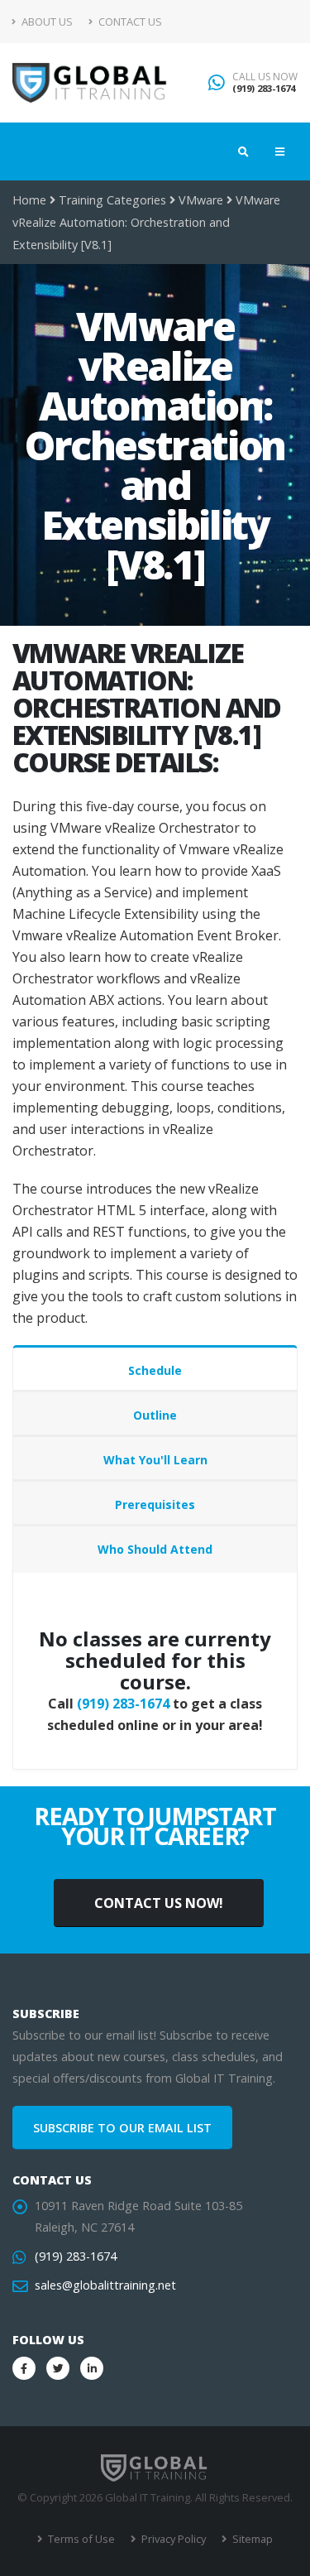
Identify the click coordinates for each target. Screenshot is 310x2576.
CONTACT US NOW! (159, 1903)
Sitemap (251, 2539)
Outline (155, 1415)
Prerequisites (155, 1504)
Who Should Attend (155, 1549)
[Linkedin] (92, 2368)
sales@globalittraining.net (105, 2285)
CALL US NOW (265, 77)
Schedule (155, 1370)
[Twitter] (58, 2368)
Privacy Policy (172, 2539)
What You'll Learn (155, 1460)
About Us (46, 22)
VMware (201, 200)
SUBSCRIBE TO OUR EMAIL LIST (122, 2128)
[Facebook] (24, 2368)
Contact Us (129, 22)
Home (29, 200)
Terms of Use (80, 2539)
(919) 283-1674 (264, 88)
